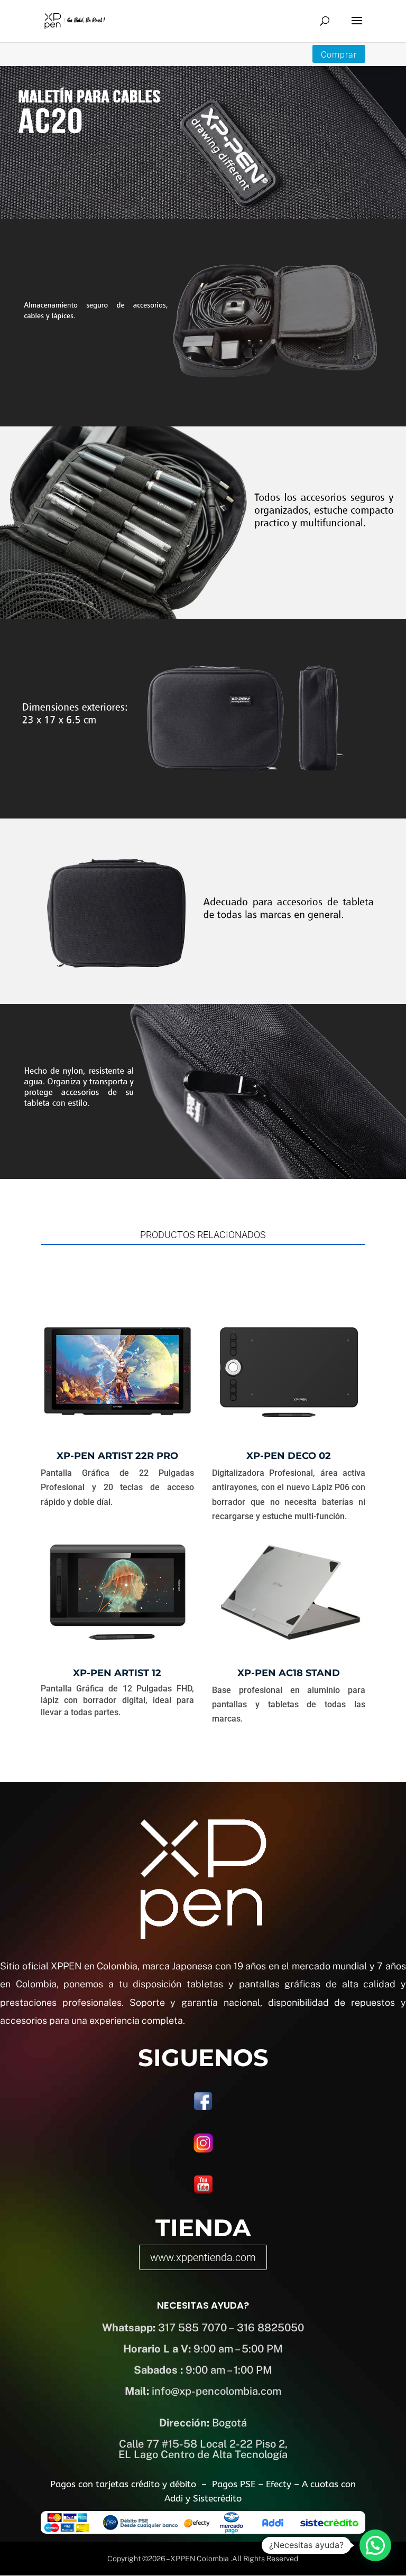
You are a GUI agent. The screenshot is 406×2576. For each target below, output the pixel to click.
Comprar (339, 55)
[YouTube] (203, 2192)
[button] (375, 2545)
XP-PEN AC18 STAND (289, 1673)
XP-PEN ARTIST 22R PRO (117, 1456)
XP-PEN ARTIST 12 (117, 1673)
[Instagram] (203, 2151)
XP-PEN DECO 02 (289, 1456)
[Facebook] (203, 2108)
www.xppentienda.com (203, 2257)
